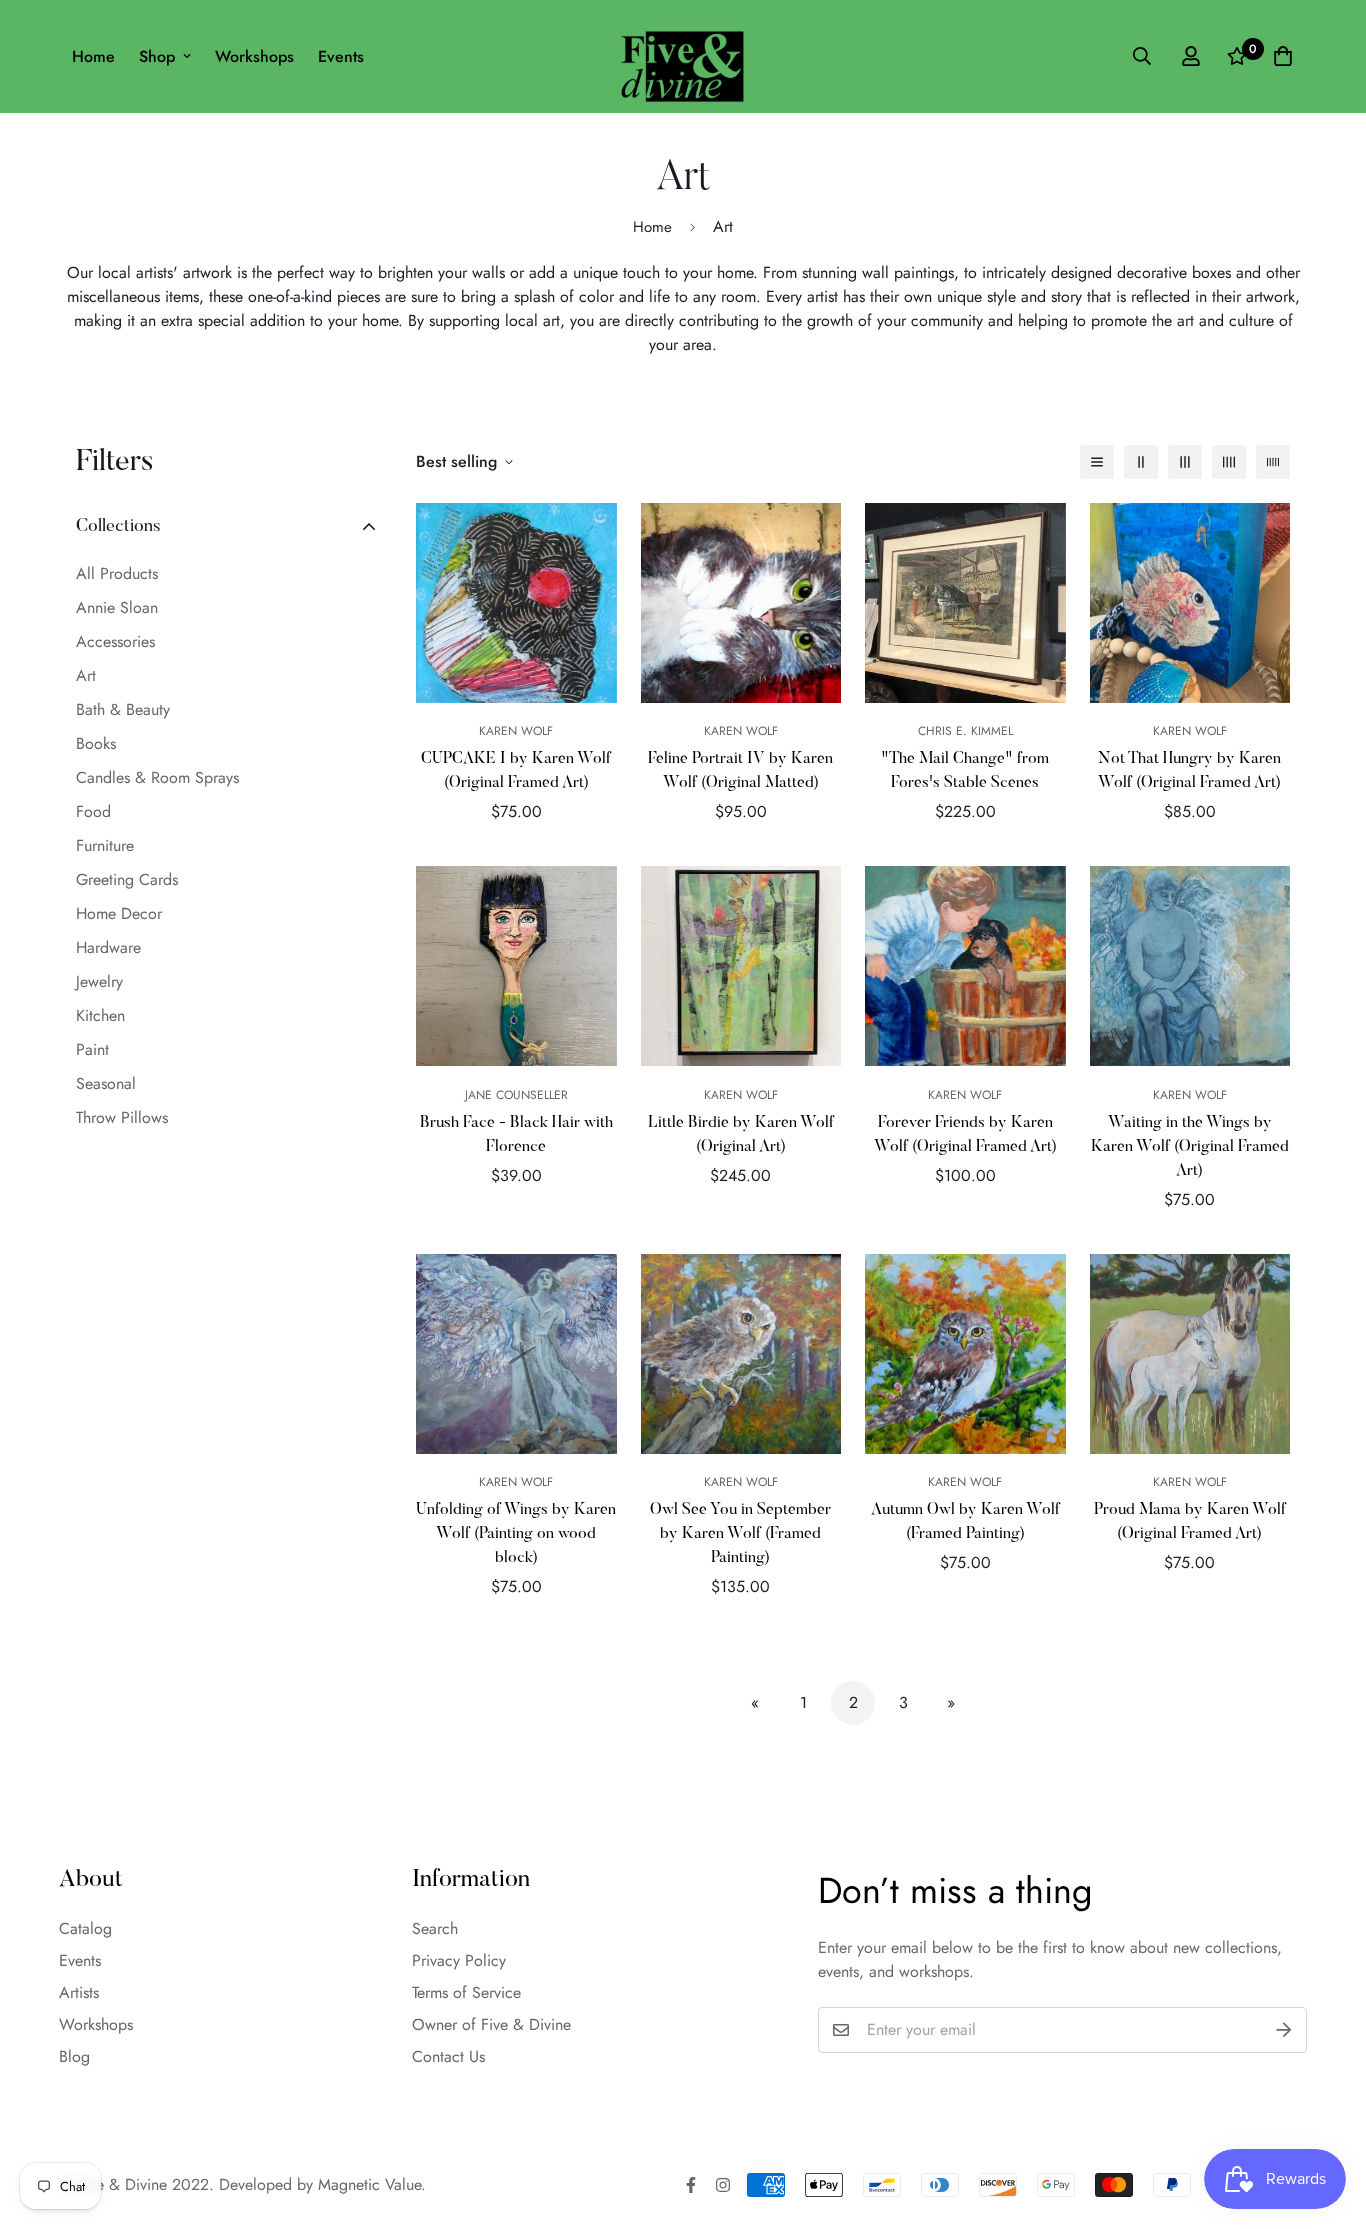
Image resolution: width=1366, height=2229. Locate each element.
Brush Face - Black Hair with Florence (516, 1135)
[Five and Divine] (682, 56)
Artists (79, 1992)
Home (93, 56)
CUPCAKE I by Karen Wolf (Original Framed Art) (516, 771)
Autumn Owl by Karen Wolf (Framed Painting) (965, 1522)
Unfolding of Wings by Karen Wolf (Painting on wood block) (516, 1534)
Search (435, 1928)
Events (341, 56)
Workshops (254, 56)
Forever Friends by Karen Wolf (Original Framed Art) (965, 1135)
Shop (157, 56)
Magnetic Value (369, 2184)
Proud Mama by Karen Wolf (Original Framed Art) (1190, 1522)
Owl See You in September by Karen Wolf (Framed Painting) (740, 1534)
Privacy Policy (459, 1960)
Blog (74, 2056)
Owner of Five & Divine (491, 2024)
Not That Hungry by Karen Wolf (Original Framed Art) (1189, 771)
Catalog (85, 1928)
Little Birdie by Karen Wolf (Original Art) (741, 1135)
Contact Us (448, 2056)
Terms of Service (466, 1992)
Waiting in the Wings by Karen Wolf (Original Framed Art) (1190, 1147)
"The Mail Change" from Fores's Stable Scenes (965, 771)
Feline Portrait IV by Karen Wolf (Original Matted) (740, 771)
